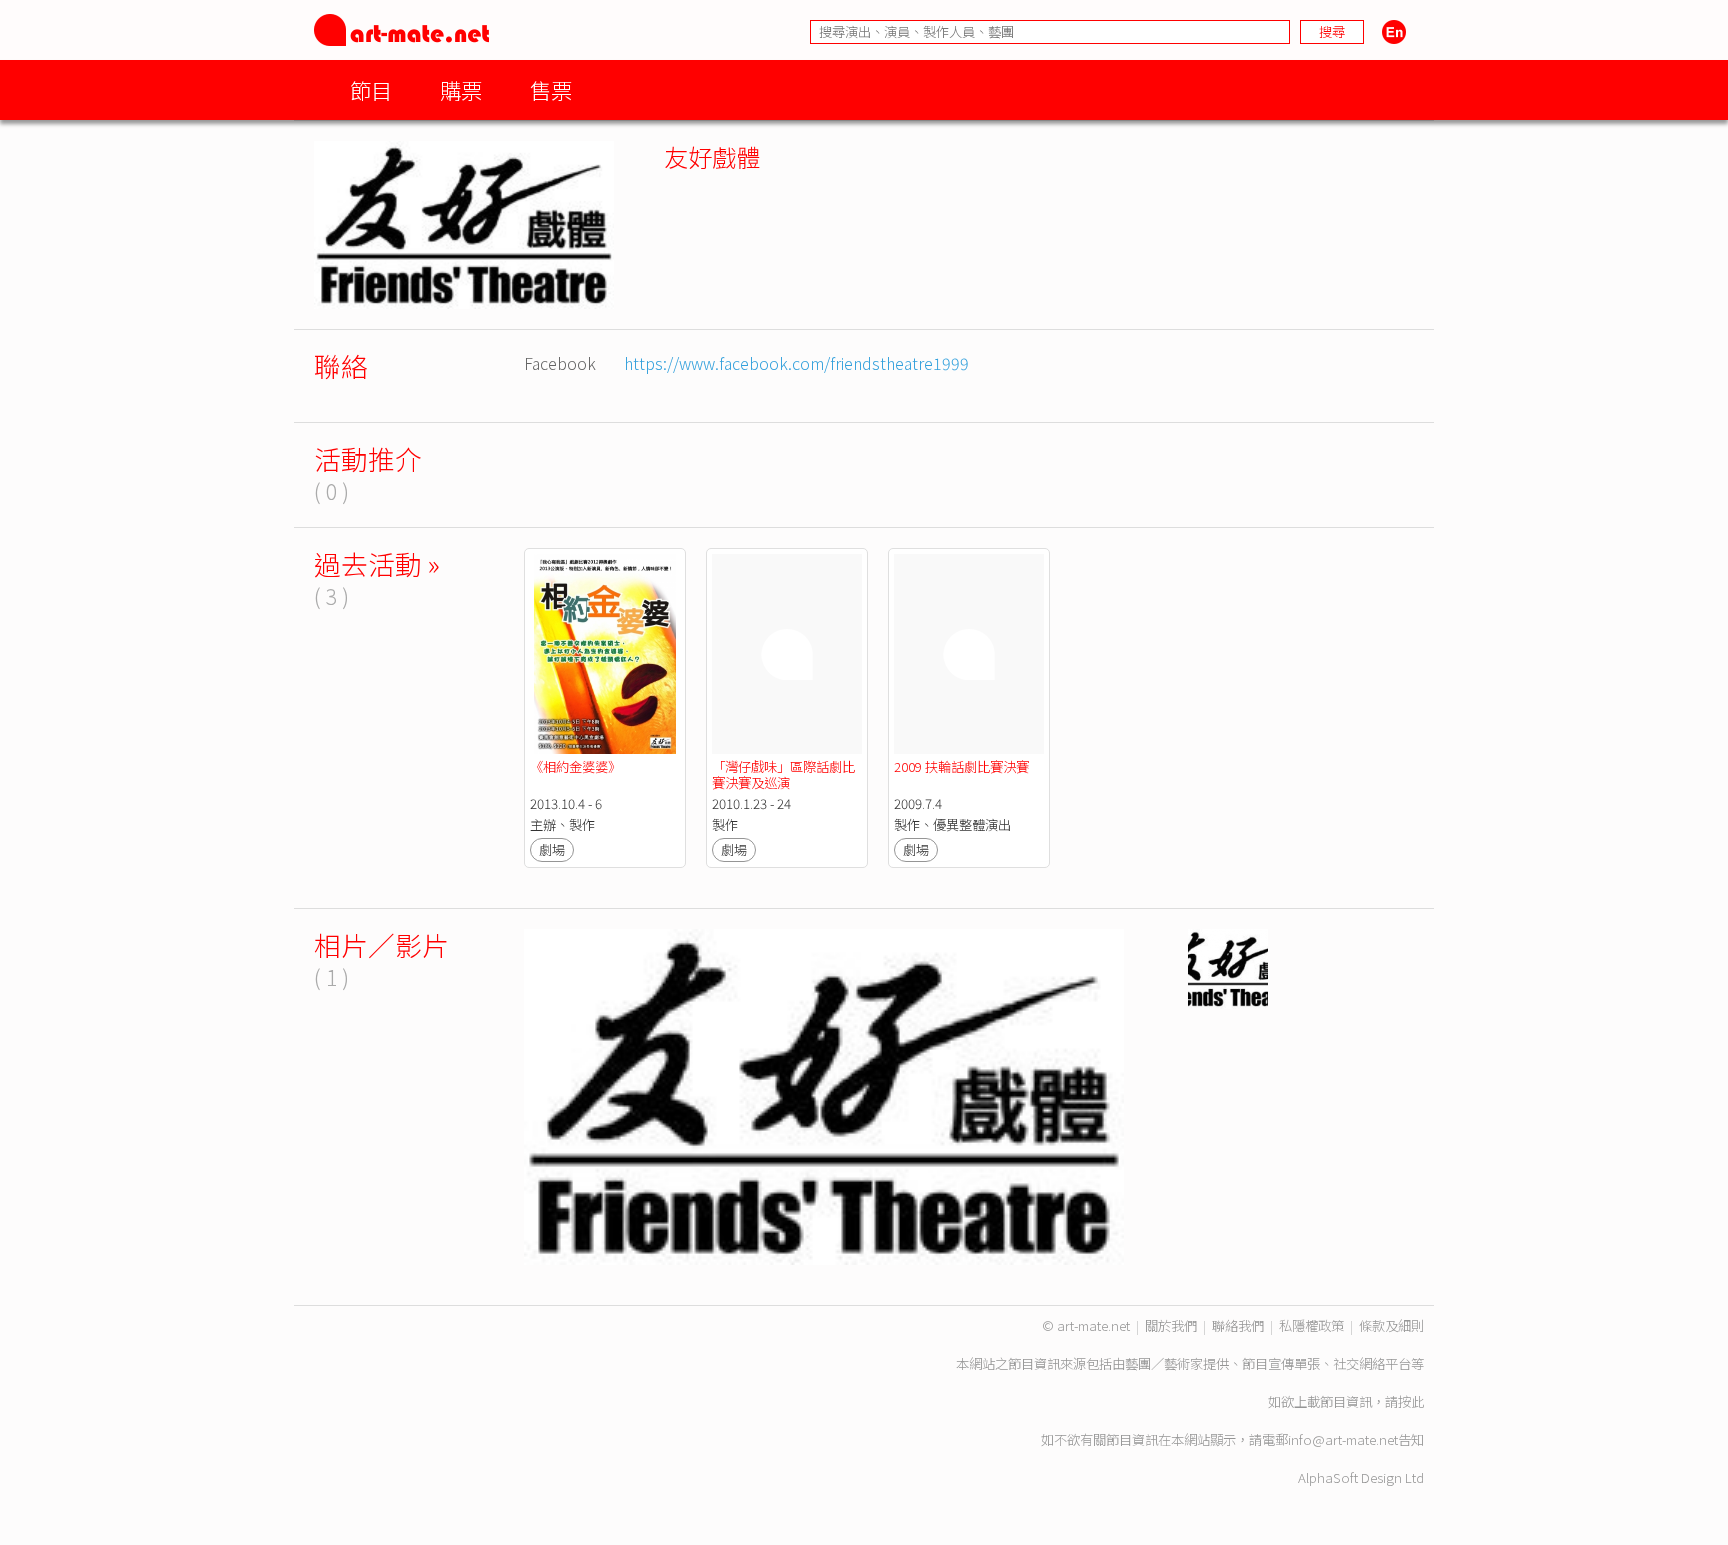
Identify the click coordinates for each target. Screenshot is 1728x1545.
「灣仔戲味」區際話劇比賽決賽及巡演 (783, 774)
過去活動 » (377, 563)
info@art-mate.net (1343, 1439)
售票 (551, 89)
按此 (1411, 1401)
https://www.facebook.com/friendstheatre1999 (796, 363)
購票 (461, 89)
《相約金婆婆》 (575, 766)
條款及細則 (1391, 1325)
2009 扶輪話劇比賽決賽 (961, 766)
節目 (371, 89)
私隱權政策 (1311, 1325)
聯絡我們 (1238, 1325)
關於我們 (1171, 1325)
